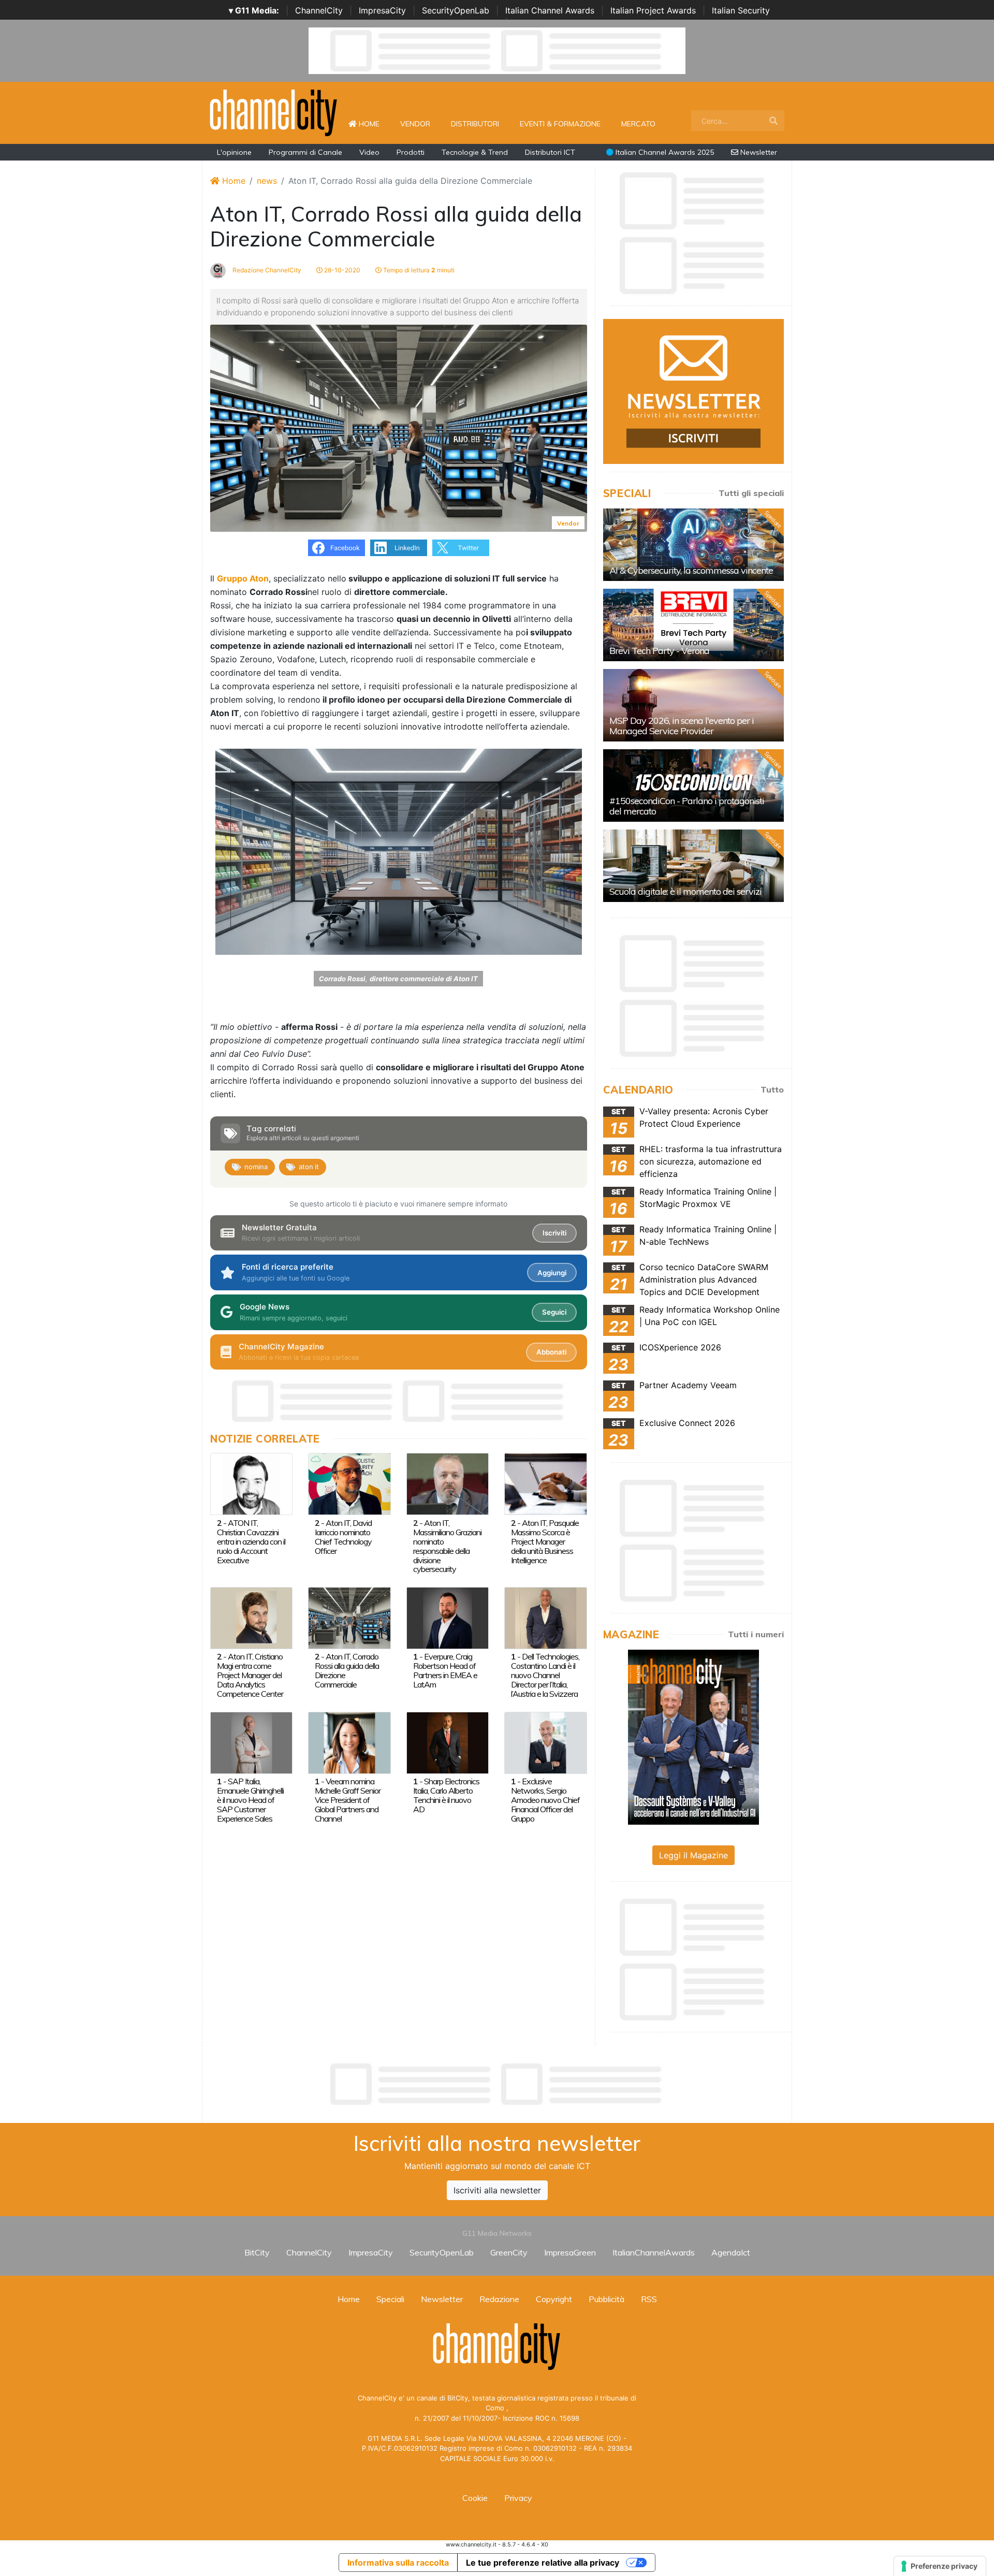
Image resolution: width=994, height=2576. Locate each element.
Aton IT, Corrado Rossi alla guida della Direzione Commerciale (347, 1670)
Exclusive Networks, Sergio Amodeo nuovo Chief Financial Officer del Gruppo (545, 1800)
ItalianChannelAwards (654, 2252)
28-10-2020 (341, 270)
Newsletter (758, 152)
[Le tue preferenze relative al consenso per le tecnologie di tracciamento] (940, 2566)
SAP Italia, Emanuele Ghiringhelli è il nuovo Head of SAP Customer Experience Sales (250, 1800)
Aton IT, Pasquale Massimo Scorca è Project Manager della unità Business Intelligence (545, 1541)
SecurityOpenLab (456, 10)
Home (373, 123)
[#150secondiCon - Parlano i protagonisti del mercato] (693, 785)
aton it (309, 1167)
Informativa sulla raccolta (398, 2563)
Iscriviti (554, 1233)
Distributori (475, 124)
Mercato (638, 124)
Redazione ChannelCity (266, 270)
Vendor (415, 124)
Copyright (554, 2299)
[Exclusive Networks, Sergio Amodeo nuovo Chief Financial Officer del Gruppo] (545, 1742)
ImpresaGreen (570, 2252)
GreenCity (509, 2252)
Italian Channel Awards (550, 10)
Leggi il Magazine (693, 1855)
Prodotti (411, 152)
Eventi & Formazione (560, 124)
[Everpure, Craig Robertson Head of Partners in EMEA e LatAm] (448, 1617)
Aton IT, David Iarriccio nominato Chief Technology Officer (343, 1537)
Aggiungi (552, 1273)
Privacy (518, 2498)
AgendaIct (731, 2252)
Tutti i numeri (756, 1634)
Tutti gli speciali (751, 493)
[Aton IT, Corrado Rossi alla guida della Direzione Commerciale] (349, 1617)
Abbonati (551, 1352)
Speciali (390, 2299)
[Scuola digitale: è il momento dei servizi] (693, 866)
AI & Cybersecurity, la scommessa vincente (691, 570)
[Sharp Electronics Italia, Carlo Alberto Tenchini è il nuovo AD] (448, 1742)
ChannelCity (319, 10)
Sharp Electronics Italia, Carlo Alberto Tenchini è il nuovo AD (446, 1795)
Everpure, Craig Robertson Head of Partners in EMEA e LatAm (445, 1670)
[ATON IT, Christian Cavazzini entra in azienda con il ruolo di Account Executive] (251, 1483)
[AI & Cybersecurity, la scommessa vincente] (693, 545)
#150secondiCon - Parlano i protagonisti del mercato (687, 806)
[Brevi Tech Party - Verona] (693, 625)
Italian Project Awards (653, 10)
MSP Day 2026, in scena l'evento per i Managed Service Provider (682, 726)
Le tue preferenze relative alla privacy (543, 2563)
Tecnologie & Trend (475, 152)
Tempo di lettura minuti (418, 270)
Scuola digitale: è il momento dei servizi (685, 891)
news (267, 181)
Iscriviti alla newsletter (497, 2190)
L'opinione (234, 152)
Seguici (554, 1312)
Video (369, 152)
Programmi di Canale (305, 152)
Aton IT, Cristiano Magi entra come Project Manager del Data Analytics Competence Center (250, 1675)
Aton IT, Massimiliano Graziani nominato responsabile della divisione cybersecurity (447, 1546)
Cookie (475, 2498)
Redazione (499, 2299)
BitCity (257, 2252)
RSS (649, 2299)
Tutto (772, 1089)
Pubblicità (606, 2299)
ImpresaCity (382, 10)
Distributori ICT (550, 152)
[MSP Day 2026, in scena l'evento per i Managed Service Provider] (693, 705)
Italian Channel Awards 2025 (664, 152)
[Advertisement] (497, 2084)
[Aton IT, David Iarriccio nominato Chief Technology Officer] (349, 1483)
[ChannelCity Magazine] (693, 1736)
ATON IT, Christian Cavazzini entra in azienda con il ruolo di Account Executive (251, 1541)
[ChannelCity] (274, 112)
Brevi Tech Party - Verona (659, 651)
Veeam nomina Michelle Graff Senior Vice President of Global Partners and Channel (348, 1800)
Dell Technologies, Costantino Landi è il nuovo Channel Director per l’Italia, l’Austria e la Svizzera (545, 1675)
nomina (256, 1167)
